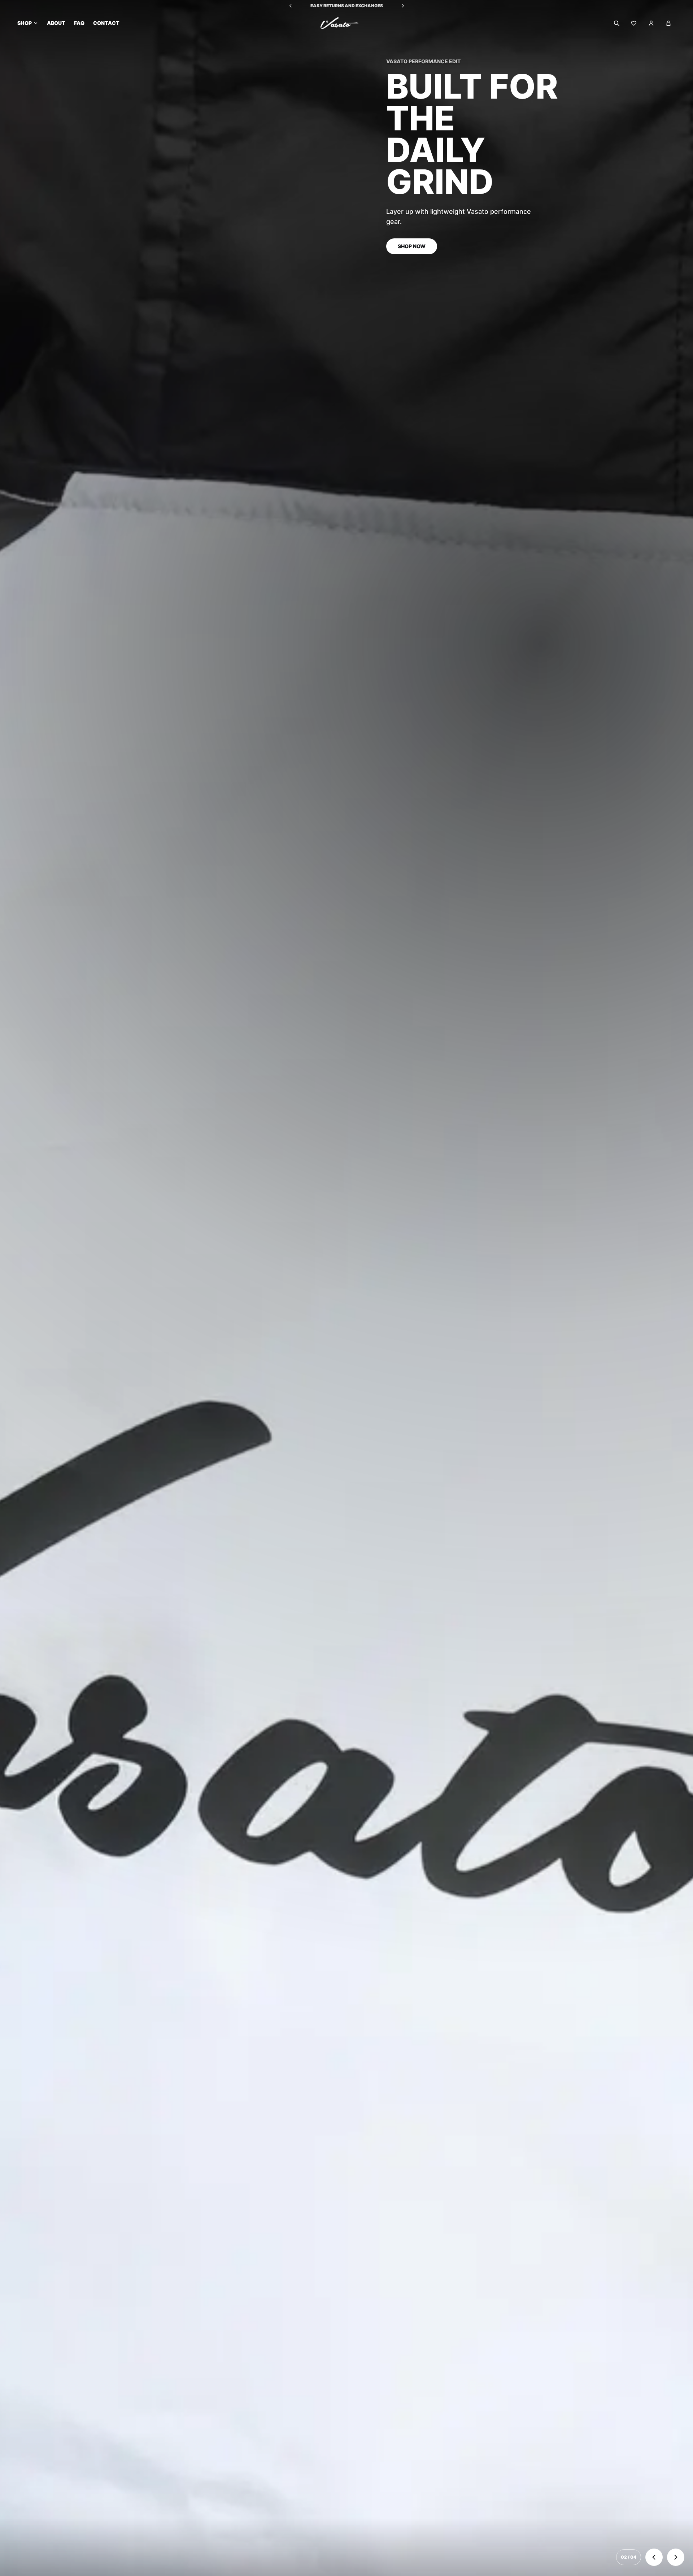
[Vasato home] (346, 23)
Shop (25, 23)
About (56, 23)
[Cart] (668, 23)
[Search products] (616, 23)
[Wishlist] (634, 23)
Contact (106, 23)
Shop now (406, 1383)
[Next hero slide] (676, 2557)
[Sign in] (651, 23)
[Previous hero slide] (654, 2557)
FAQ (79, 23)
